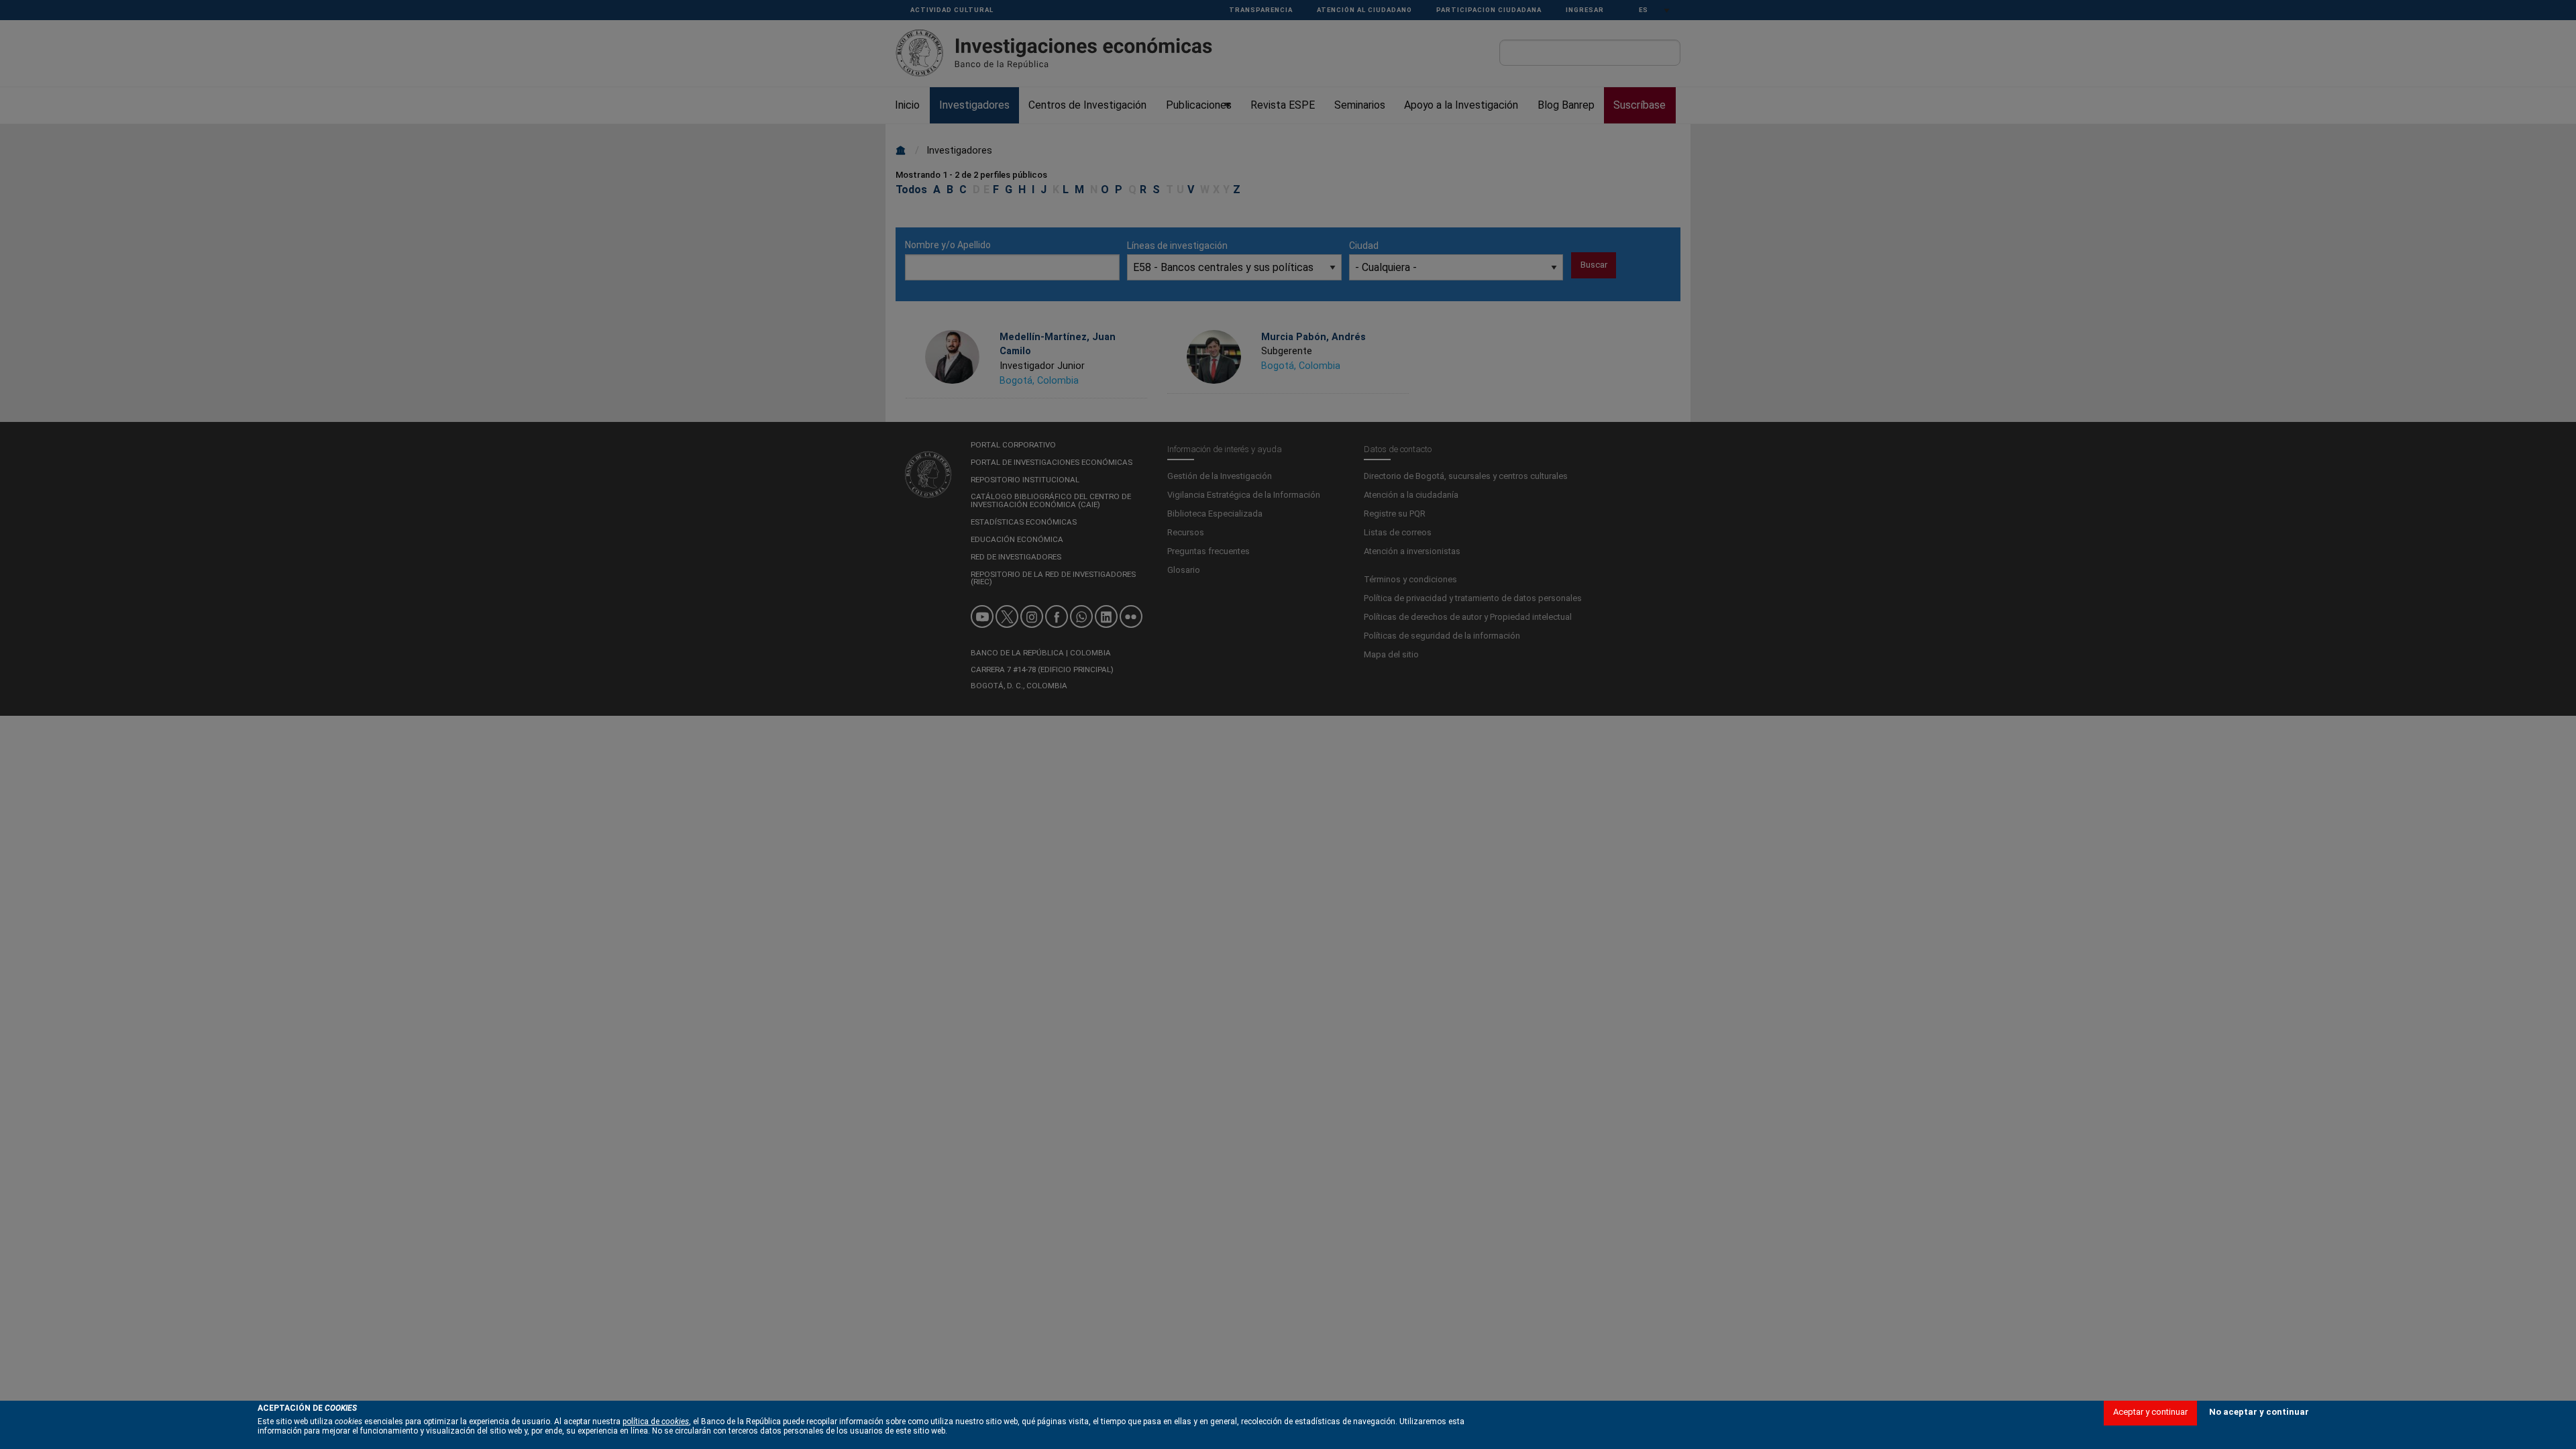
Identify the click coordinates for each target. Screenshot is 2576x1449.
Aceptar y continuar (2150, 1412)
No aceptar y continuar (2259, 1412)
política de (656, 1421)
